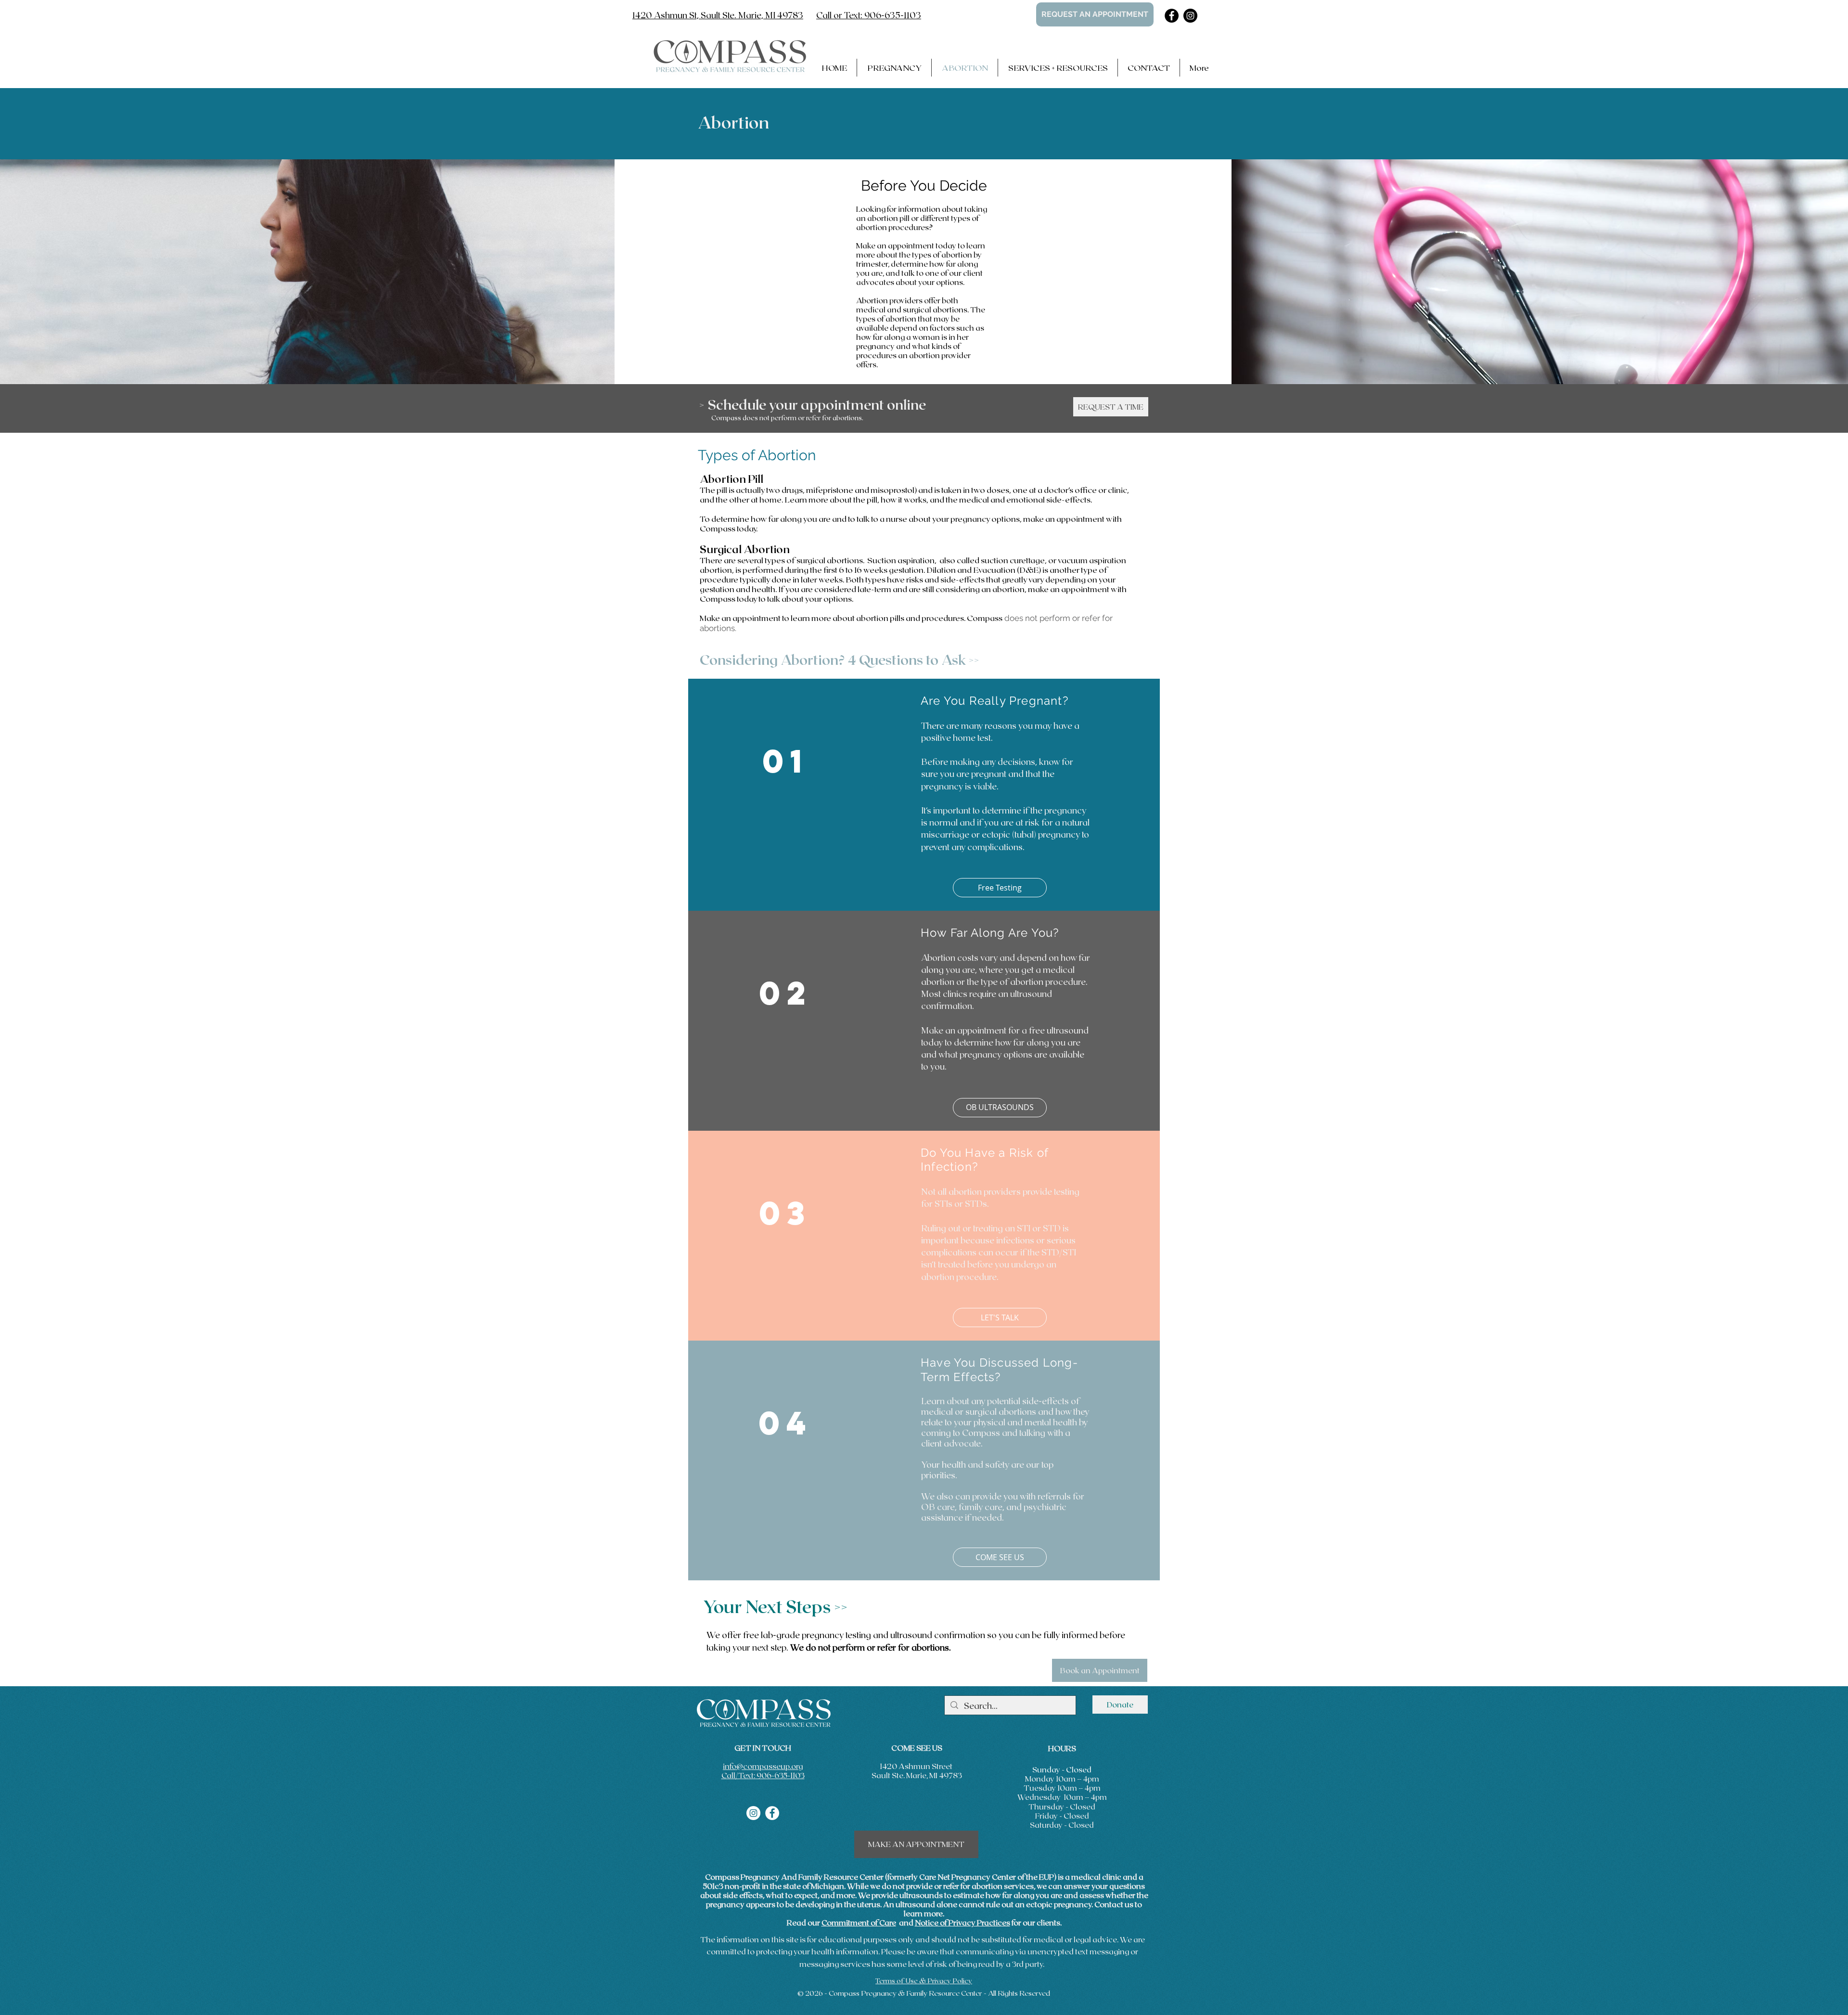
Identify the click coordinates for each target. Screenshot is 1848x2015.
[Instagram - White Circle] (753, 1813)
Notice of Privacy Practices (962, 1922)
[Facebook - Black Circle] (1172, 16)
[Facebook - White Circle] (772, 1813)
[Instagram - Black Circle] (1190, 16)
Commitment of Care (859, 1922)
